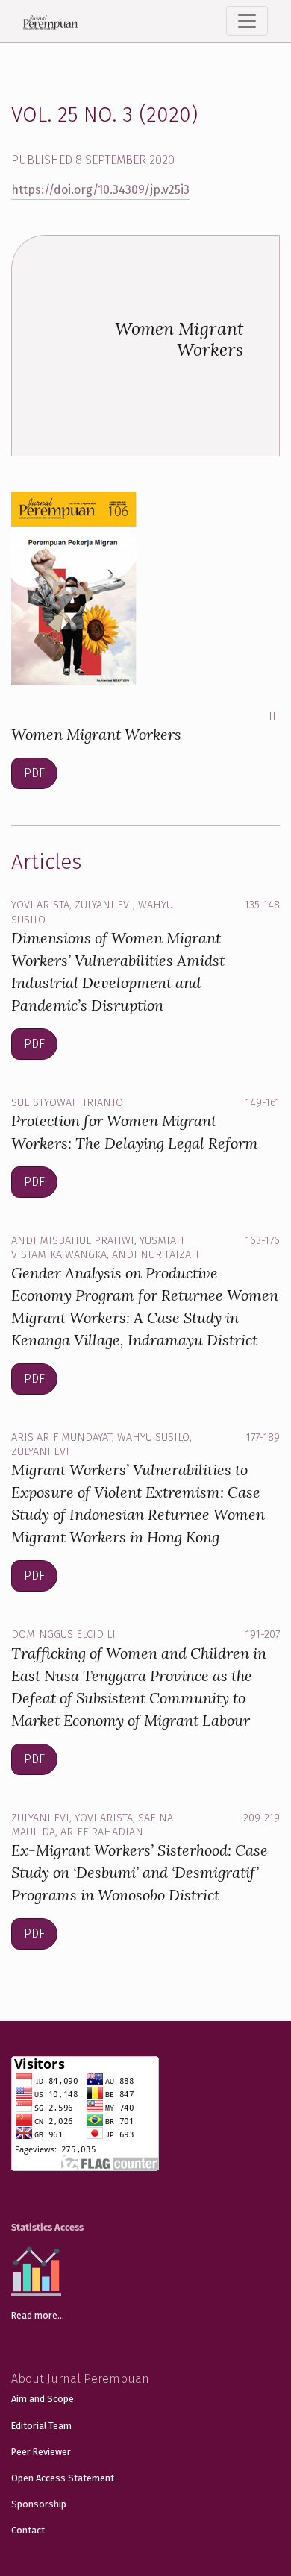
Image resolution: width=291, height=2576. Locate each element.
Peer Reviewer (41, 2452)
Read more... (38, 2315)
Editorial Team (41, 2426)
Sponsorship (39, 2504)
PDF (34, 773)
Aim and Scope (43, 2399)
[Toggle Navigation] (247, 21)
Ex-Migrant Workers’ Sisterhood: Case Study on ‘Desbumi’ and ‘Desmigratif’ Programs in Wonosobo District (140, 1872)
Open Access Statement (63, 2478)
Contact (28, 2530)
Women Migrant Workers (96, 734)
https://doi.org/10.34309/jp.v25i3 (100, 190)
